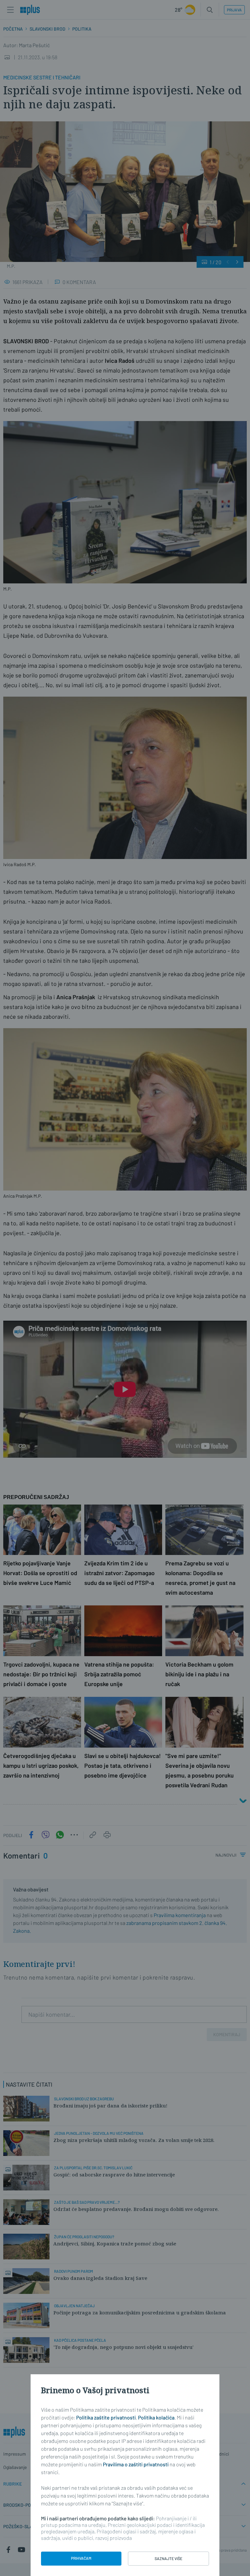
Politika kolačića (156, 2417)
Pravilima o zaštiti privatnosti (136, 2464)
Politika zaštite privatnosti (106, 2417)
